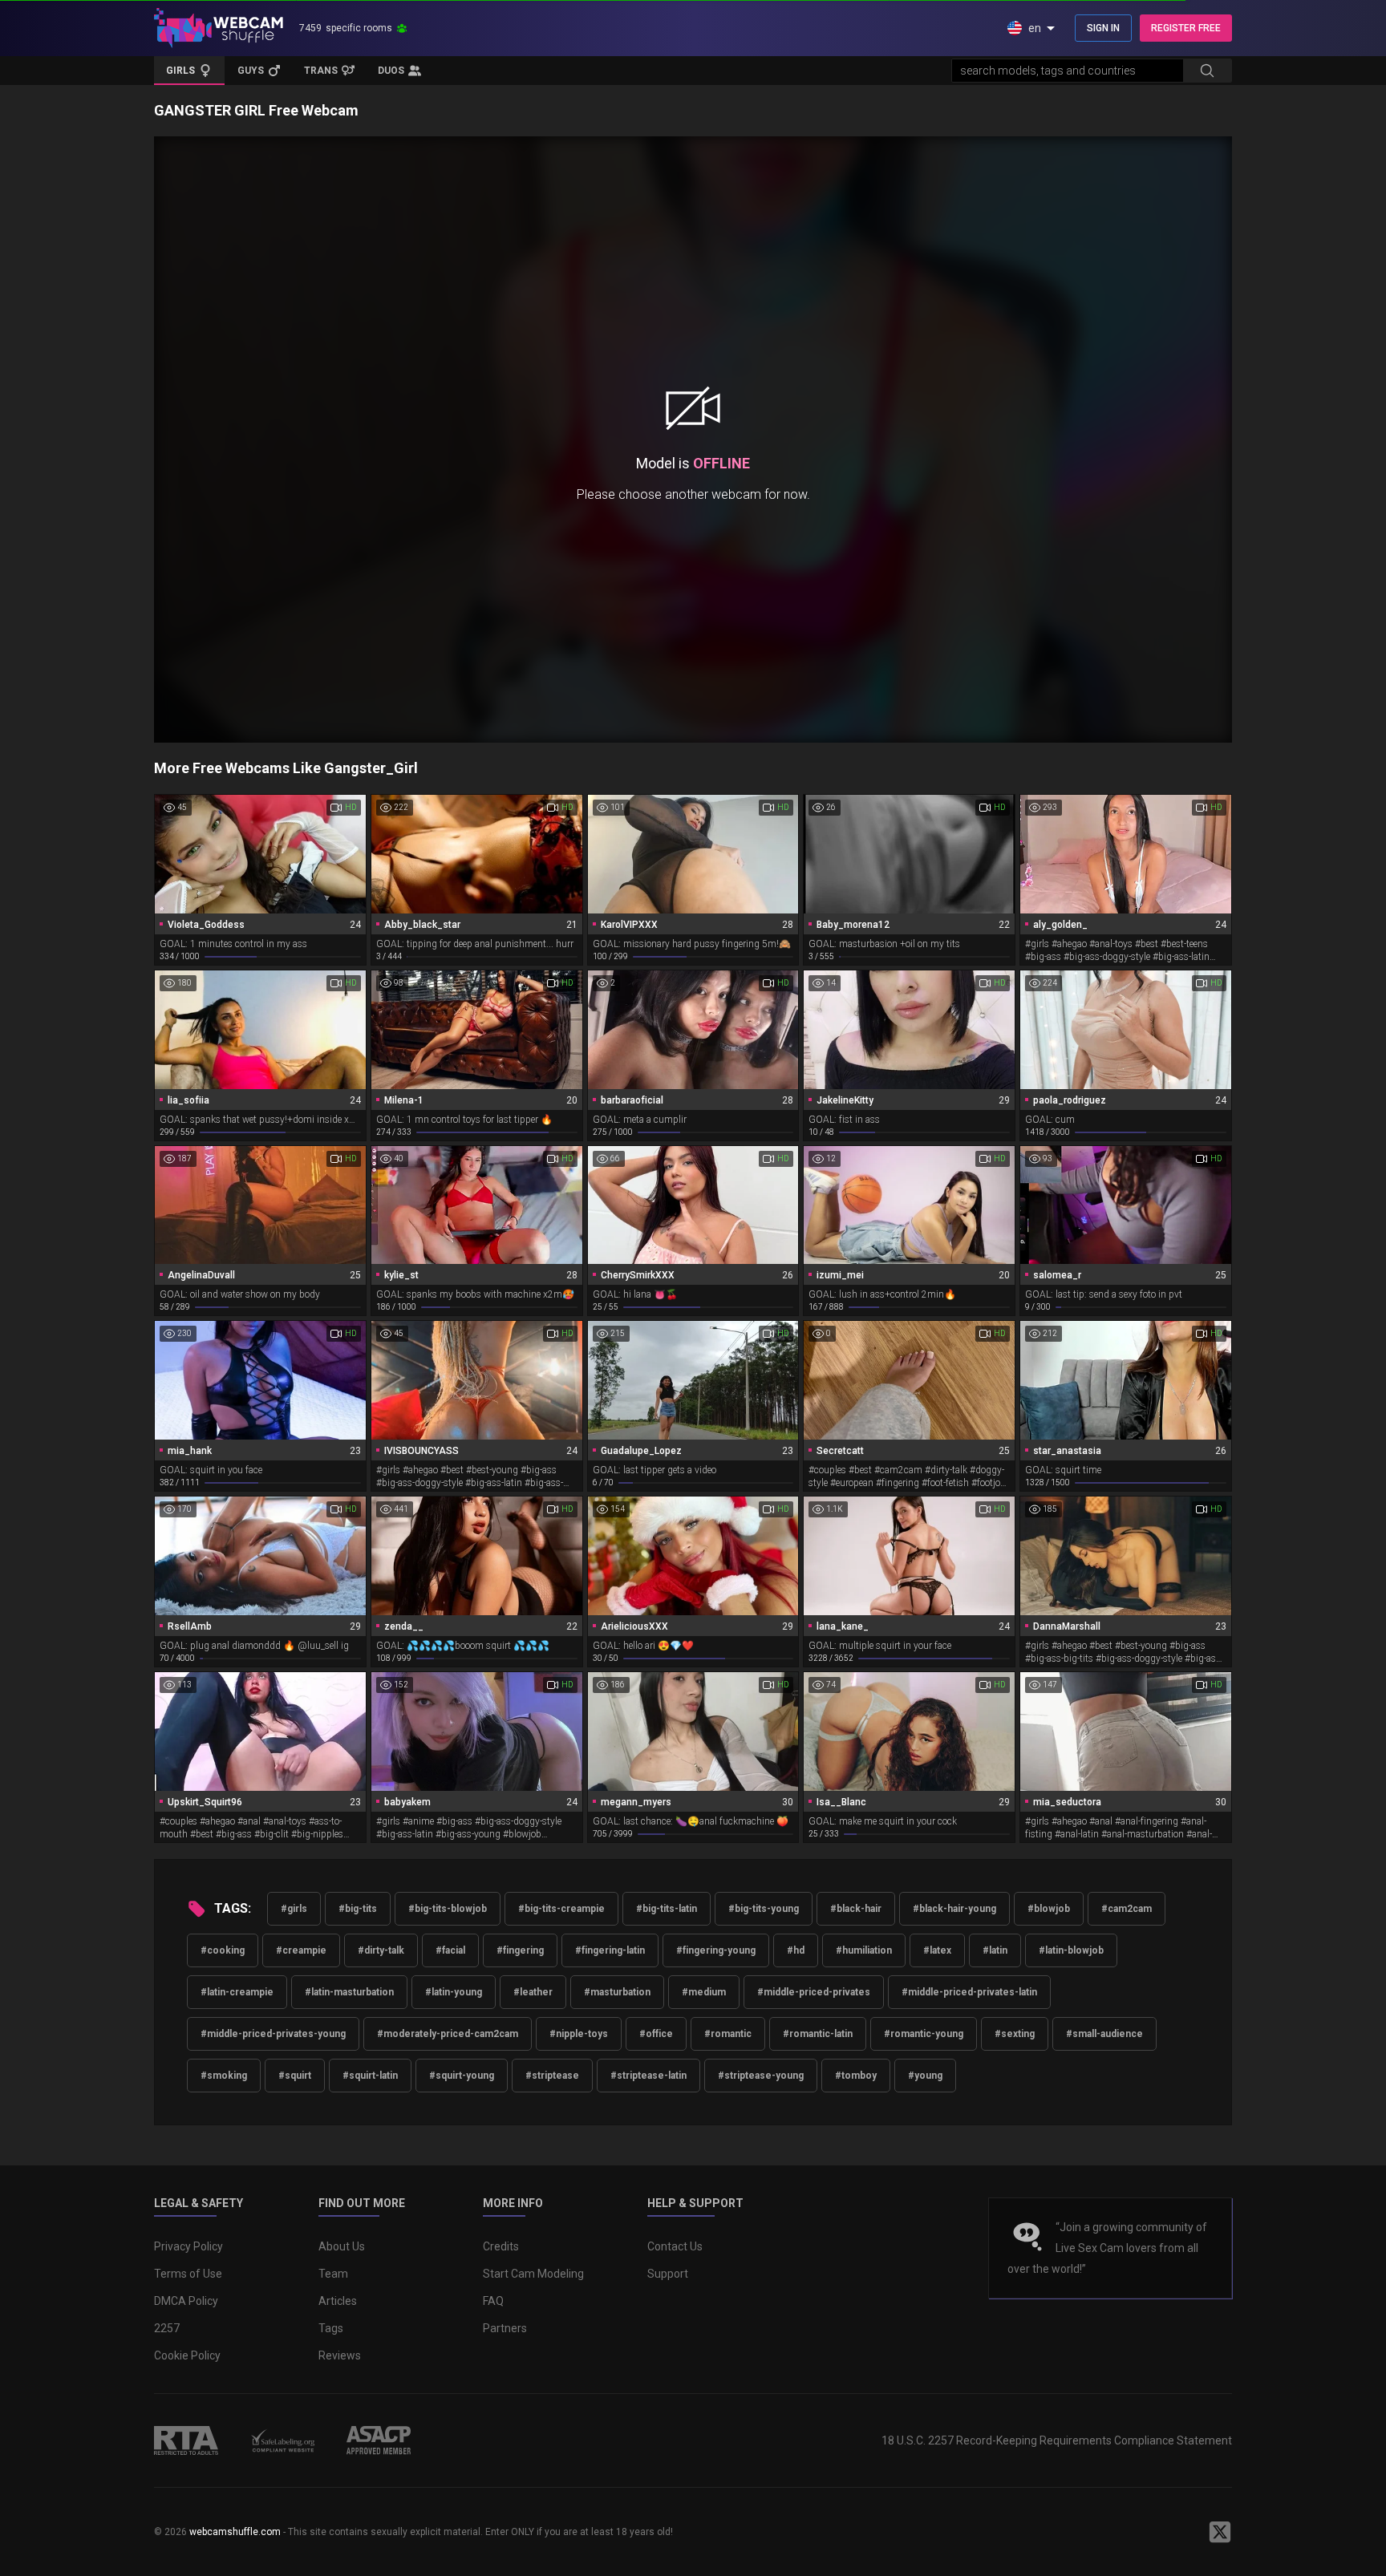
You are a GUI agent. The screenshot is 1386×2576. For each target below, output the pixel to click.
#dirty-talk (381, 1950)
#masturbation (617, 1992)
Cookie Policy (187, 2355)
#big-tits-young (764, 1909)
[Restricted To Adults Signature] (186, 2440)
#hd (796, 1950)
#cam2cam (1127, 1909)
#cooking (223, 1950)
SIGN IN (1103, 28)
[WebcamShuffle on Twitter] (1220, 2532)
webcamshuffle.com (235, 2532)
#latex (937, 1950)
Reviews (340, 2355)
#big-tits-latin (667, 1909)
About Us (342, 2246)
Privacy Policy (188, 2246)
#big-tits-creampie (561, 1909)
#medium (704, 1992)
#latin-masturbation (349, 1992)
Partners (505, 2328)
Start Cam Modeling (533, 2274)
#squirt (295, 2076)
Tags (331, 2328)
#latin (995, 1950)
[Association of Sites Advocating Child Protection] (379, 2440)
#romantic (728, 2034)
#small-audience (1104, 2034)
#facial (450, 1950)
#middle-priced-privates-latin (969, 1992)
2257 (167, 2328)
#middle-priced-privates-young (273, 2034)
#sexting (1015, 2034)
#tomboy (856, 2076)
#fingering (520, 1950)
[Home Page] (219, 28)
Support (668, 2274)
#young (925, 2076)
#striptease (552, 2076)
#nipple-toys (579, 2034)
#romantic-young (924, 2034)
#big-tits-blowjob (448, 1909)
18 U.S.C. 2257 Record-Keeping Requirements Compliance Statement (1057, 2440)
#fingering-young (716, 1950)
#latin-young (454, 1992)
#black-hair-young (954, 1909)
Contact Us (675, 2246)
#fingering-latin (610, 1950)
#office (656, 2034)
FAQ (493, 2301)
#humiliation (864, 1950)
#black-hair (856, 1909)
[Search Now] (1207, 71)
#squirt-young (462, 2076)
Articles (338, 2301)
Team (333, 2274)
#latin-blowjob (1071, 1950)
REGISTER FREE (1186, 28)
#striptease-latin (648, 2076)
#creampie (301, 1950)
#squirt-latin (370, 2076)
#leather (533, 1992)
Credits (501, 2246)
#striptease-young (761, 2076)
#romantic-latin (818, 2034)
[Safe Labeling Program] (282, 2440)
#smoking (224, 2076)
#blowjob (1049, 1909)
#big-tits (358, 1909)
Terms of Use (188, 2274)
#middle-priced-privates (814, 1992)
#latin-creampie (237, 1992)
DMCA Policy (186, 2301)
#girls (294, 1909)
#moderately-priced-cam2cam (448, 2034)
